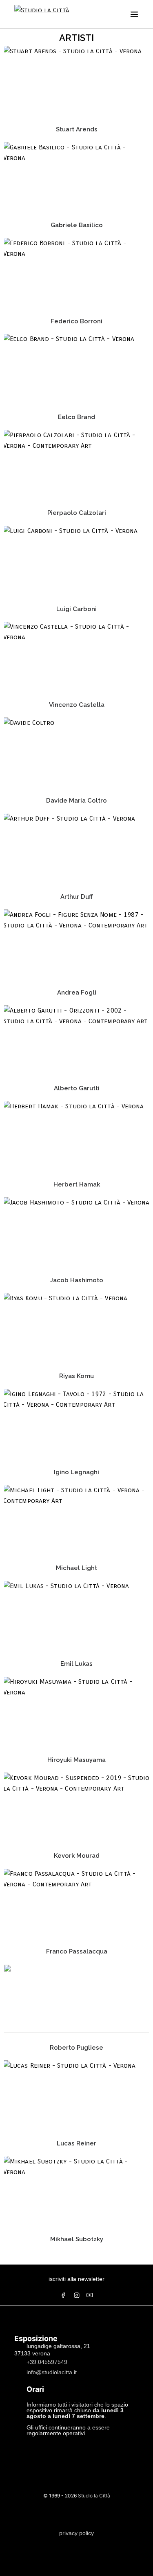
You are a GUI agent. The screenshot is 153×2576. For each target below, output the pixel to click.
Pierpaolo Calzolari (77, 513)
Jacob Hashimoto (76, 1280)
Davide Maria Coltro (76, 801)
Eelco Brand (76, 417)
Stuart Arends (77, 129)
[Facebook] (63, 2295)
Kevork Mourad (77, 1856)
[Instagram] (77, 2295)
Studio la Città (94, 2496)
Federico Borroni (76, 321)
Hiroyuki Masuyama (76, 1760)
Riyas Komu (76, 1376)
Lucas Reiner (76, 2143)
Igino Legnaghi (76, 1472)
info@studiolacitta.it (52, 2372)
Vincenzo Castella (77, 705)
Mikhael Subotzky (77, 2239)
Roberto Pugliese (76, 2048)
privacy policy (76, 2533)
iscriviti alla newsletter (76, 2279)
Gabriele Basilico (77, 225)
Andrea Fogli (77, 993)
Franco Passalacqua (77, 1951)
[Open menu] (134, 14)
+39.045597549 (47, 2362)
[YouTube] (90, 2295)
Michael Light (76, 1568)
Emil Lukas (76, 1664)
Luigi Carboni (76, 609)
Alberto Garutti (77, 1088)
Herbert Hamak (77, 1184)
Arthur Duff (76, 897)
